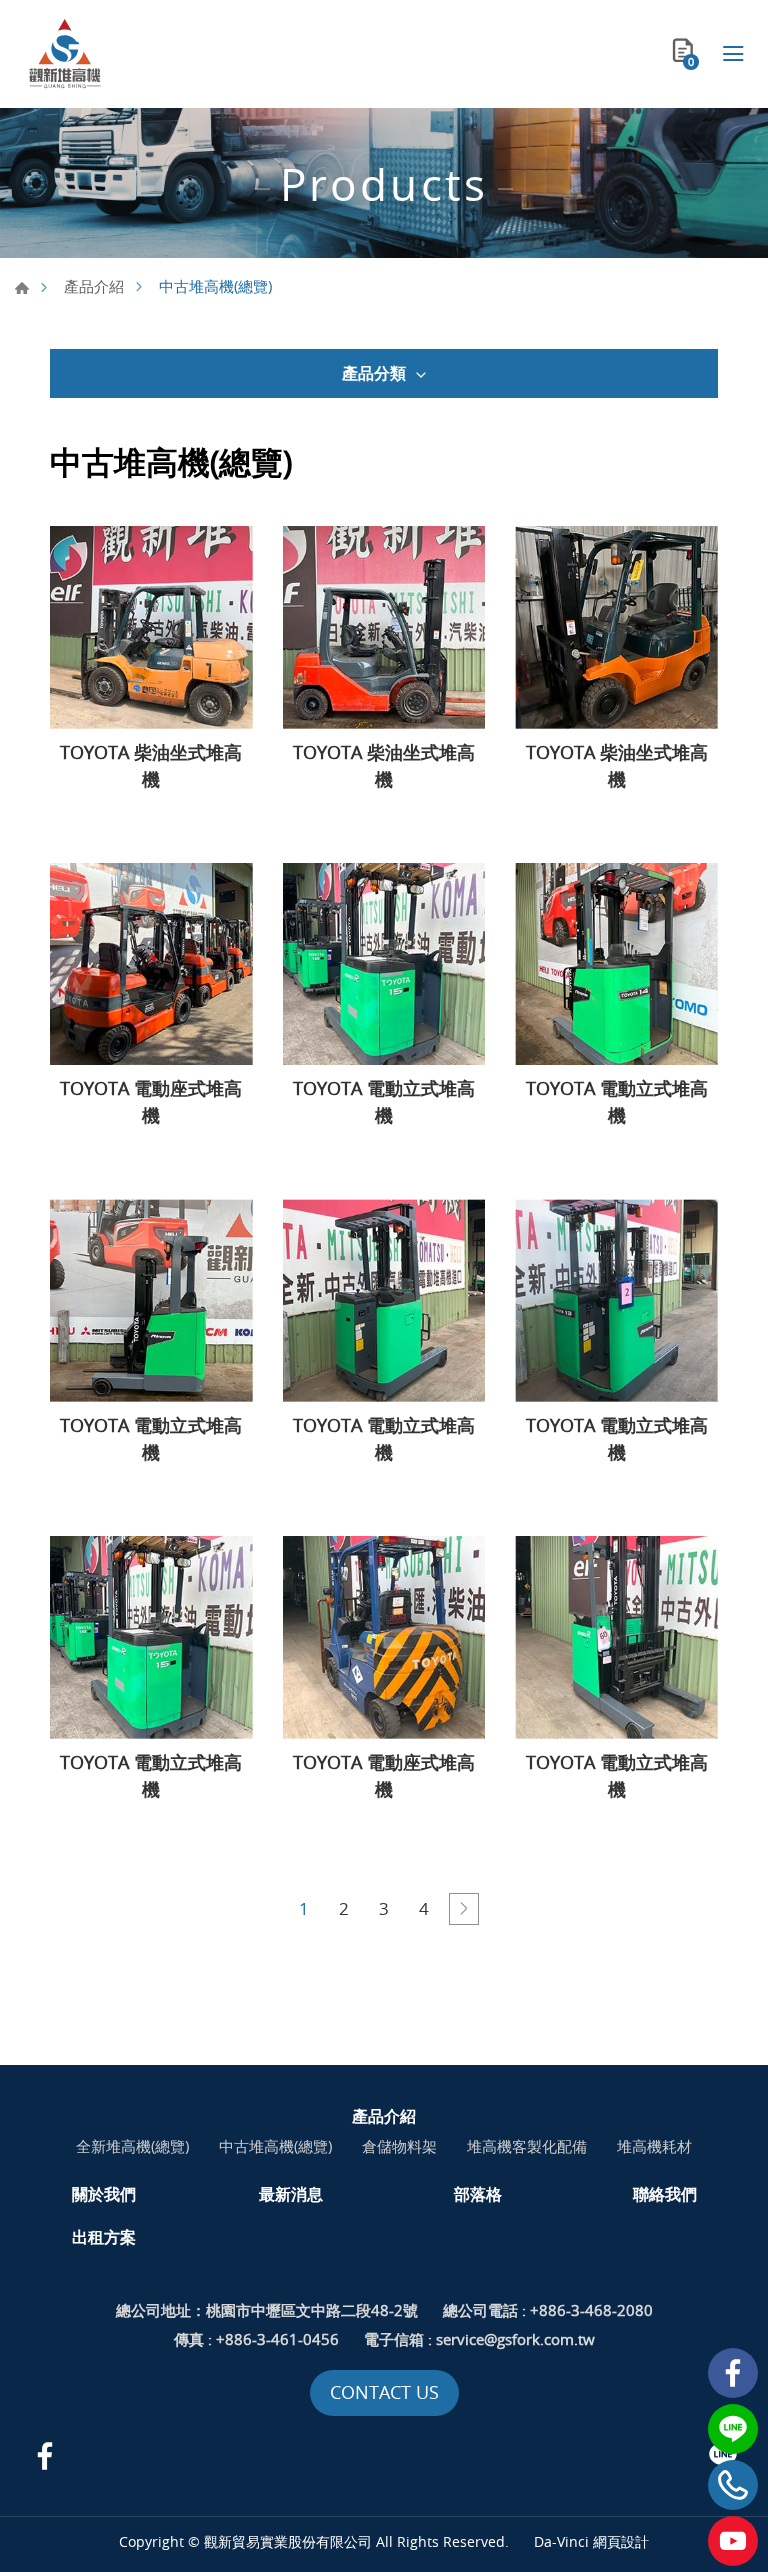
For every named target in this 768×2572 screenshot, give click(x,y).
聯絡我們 (665, 2194)
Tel (733, 2485)
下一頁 (464, 1909)
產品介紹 (94, 286)
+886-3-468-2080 (591, 2310)
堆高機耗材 (654, 2146)
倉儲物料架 (399, 2146)
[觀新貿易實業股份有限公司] (65, 53)
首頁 (22, 288)
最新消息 (291, 2194)
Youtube (733, 2541)
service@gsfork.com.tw (515, 2339)
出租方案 (104, 2237)
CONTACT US (384, 2392)
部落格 (478, 2194)
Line (733, 2429)
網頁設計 (621, 2541)
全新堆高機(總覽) (132, 2146)
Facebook (733, 2373)
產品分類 (374, 373)
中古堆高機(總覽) (275, 2146)
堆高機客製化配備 (527, 2146)
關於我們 (104, 2194)
